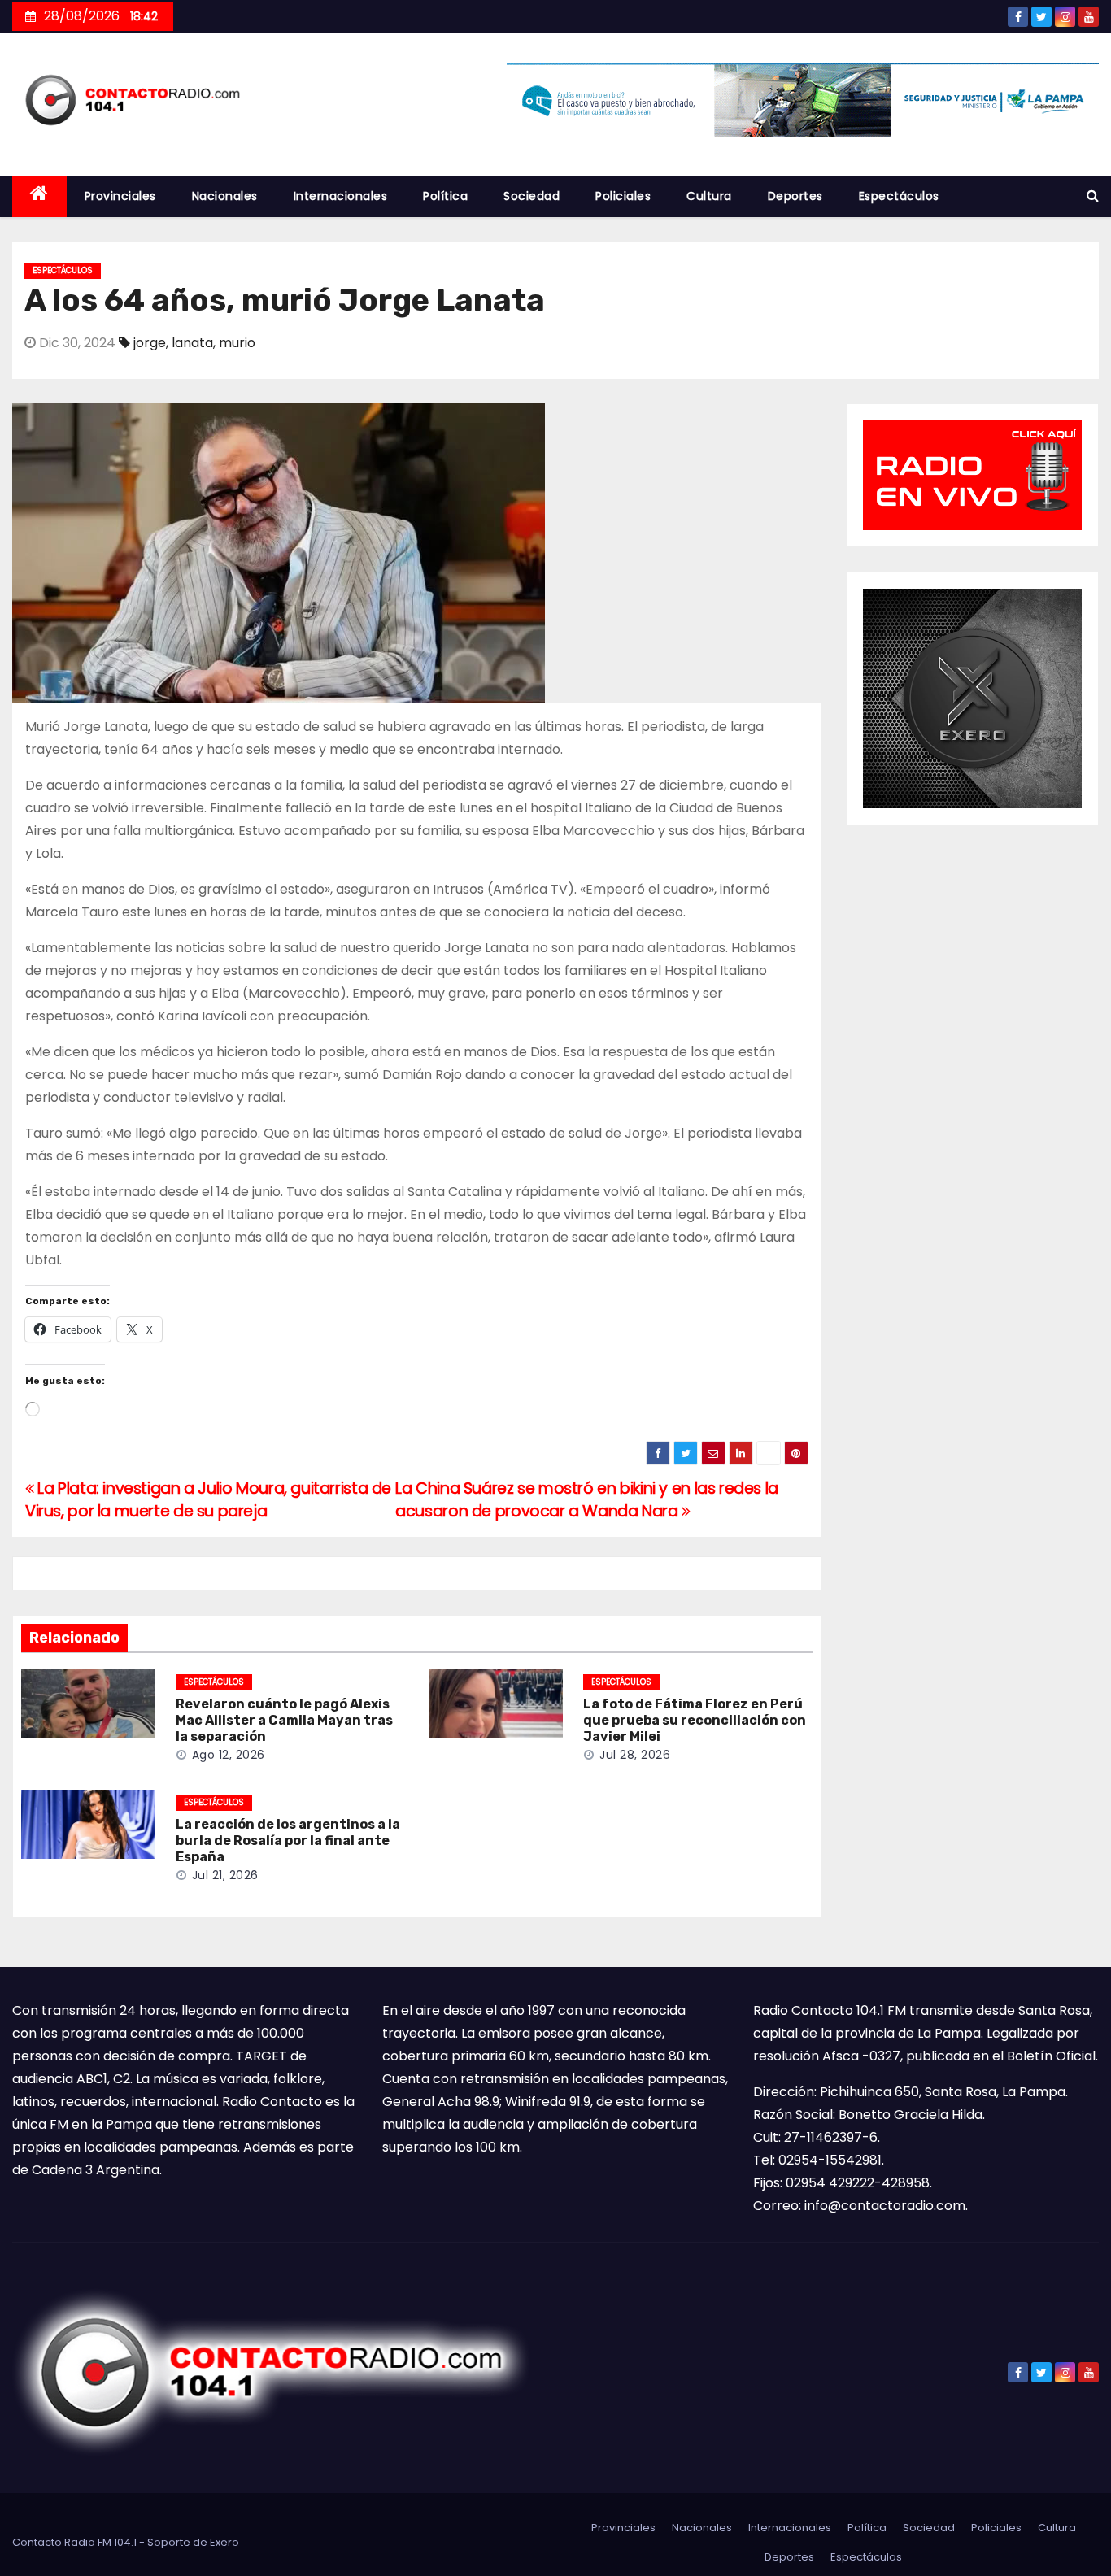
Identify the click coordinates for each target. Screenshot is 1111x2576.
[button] (1093, 196)
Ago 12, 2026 (229, 1755)
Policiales (623, 196)
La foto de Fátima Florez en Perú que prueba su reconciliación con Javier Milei (695, 1720)
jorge (150, 343)
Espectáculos (899, 196)
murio (237, 343)
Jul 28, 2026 (635, 1755)
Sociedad (532, 196)
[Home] (39, 196)
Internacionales (341, 196)
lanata (192, 343)
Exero (224, 2542)
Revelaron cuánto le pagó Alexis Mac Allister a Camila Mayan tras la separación (284, 1720)
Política (445, 196)
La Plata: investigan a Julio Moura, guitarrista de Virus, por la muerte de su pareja (208, 1500)
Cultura (709, 196)
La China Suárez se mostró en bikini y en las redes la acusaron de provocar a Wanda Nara (587, 1500)
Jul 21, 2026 (225, 1875)
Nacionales (225, 196)
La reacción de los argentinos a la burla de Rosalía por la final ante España (288, 1841)
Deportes (795, 196)
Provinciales (120, 196)
